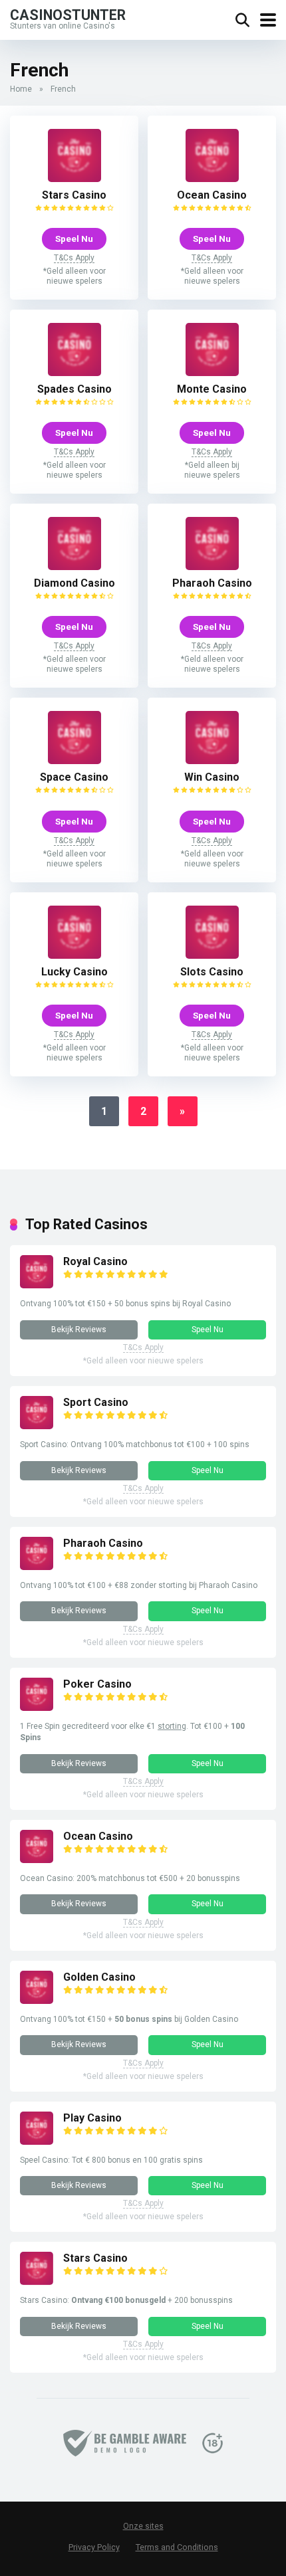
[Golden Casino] (37, 2000)
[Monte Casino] (212, 372)
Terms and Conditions (177, 2547)
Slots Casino (212, 972)
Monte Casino (212, 389)
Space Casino (74, 777)
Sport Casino (96, 1402)
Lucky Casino (74, 972)
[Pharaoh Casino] (212, 566)
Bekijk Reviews (79, 1330)
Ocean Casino (212, 195)
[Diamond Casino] (74, 566)
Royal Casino (95, 1261)
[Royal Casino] (37, 1285)
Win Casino (212, 777)
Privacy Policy (94, 2547)
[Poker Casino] (37, 1707)
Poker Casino (97, 1684)
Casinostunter (68, 14)
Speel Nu (74, 239)
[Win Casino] (212, 760)
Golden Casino (99, 1977)
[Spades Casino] (74, 372)
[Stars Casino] (74, 178)
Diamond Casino (74, 583)
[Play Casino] (37, 2141)
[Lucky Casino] (74, 955)
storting (172, 1726)
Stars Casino (74, 195)
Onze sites (143, 2526)
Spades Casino (74, 389)
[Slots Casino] (212, 955)
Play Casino (92, 2118)
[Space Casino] (74, 760)
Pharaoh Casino (212, 583)
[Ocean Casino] (212, 178)
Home (21, 89)
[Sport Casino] (37, 1426)
